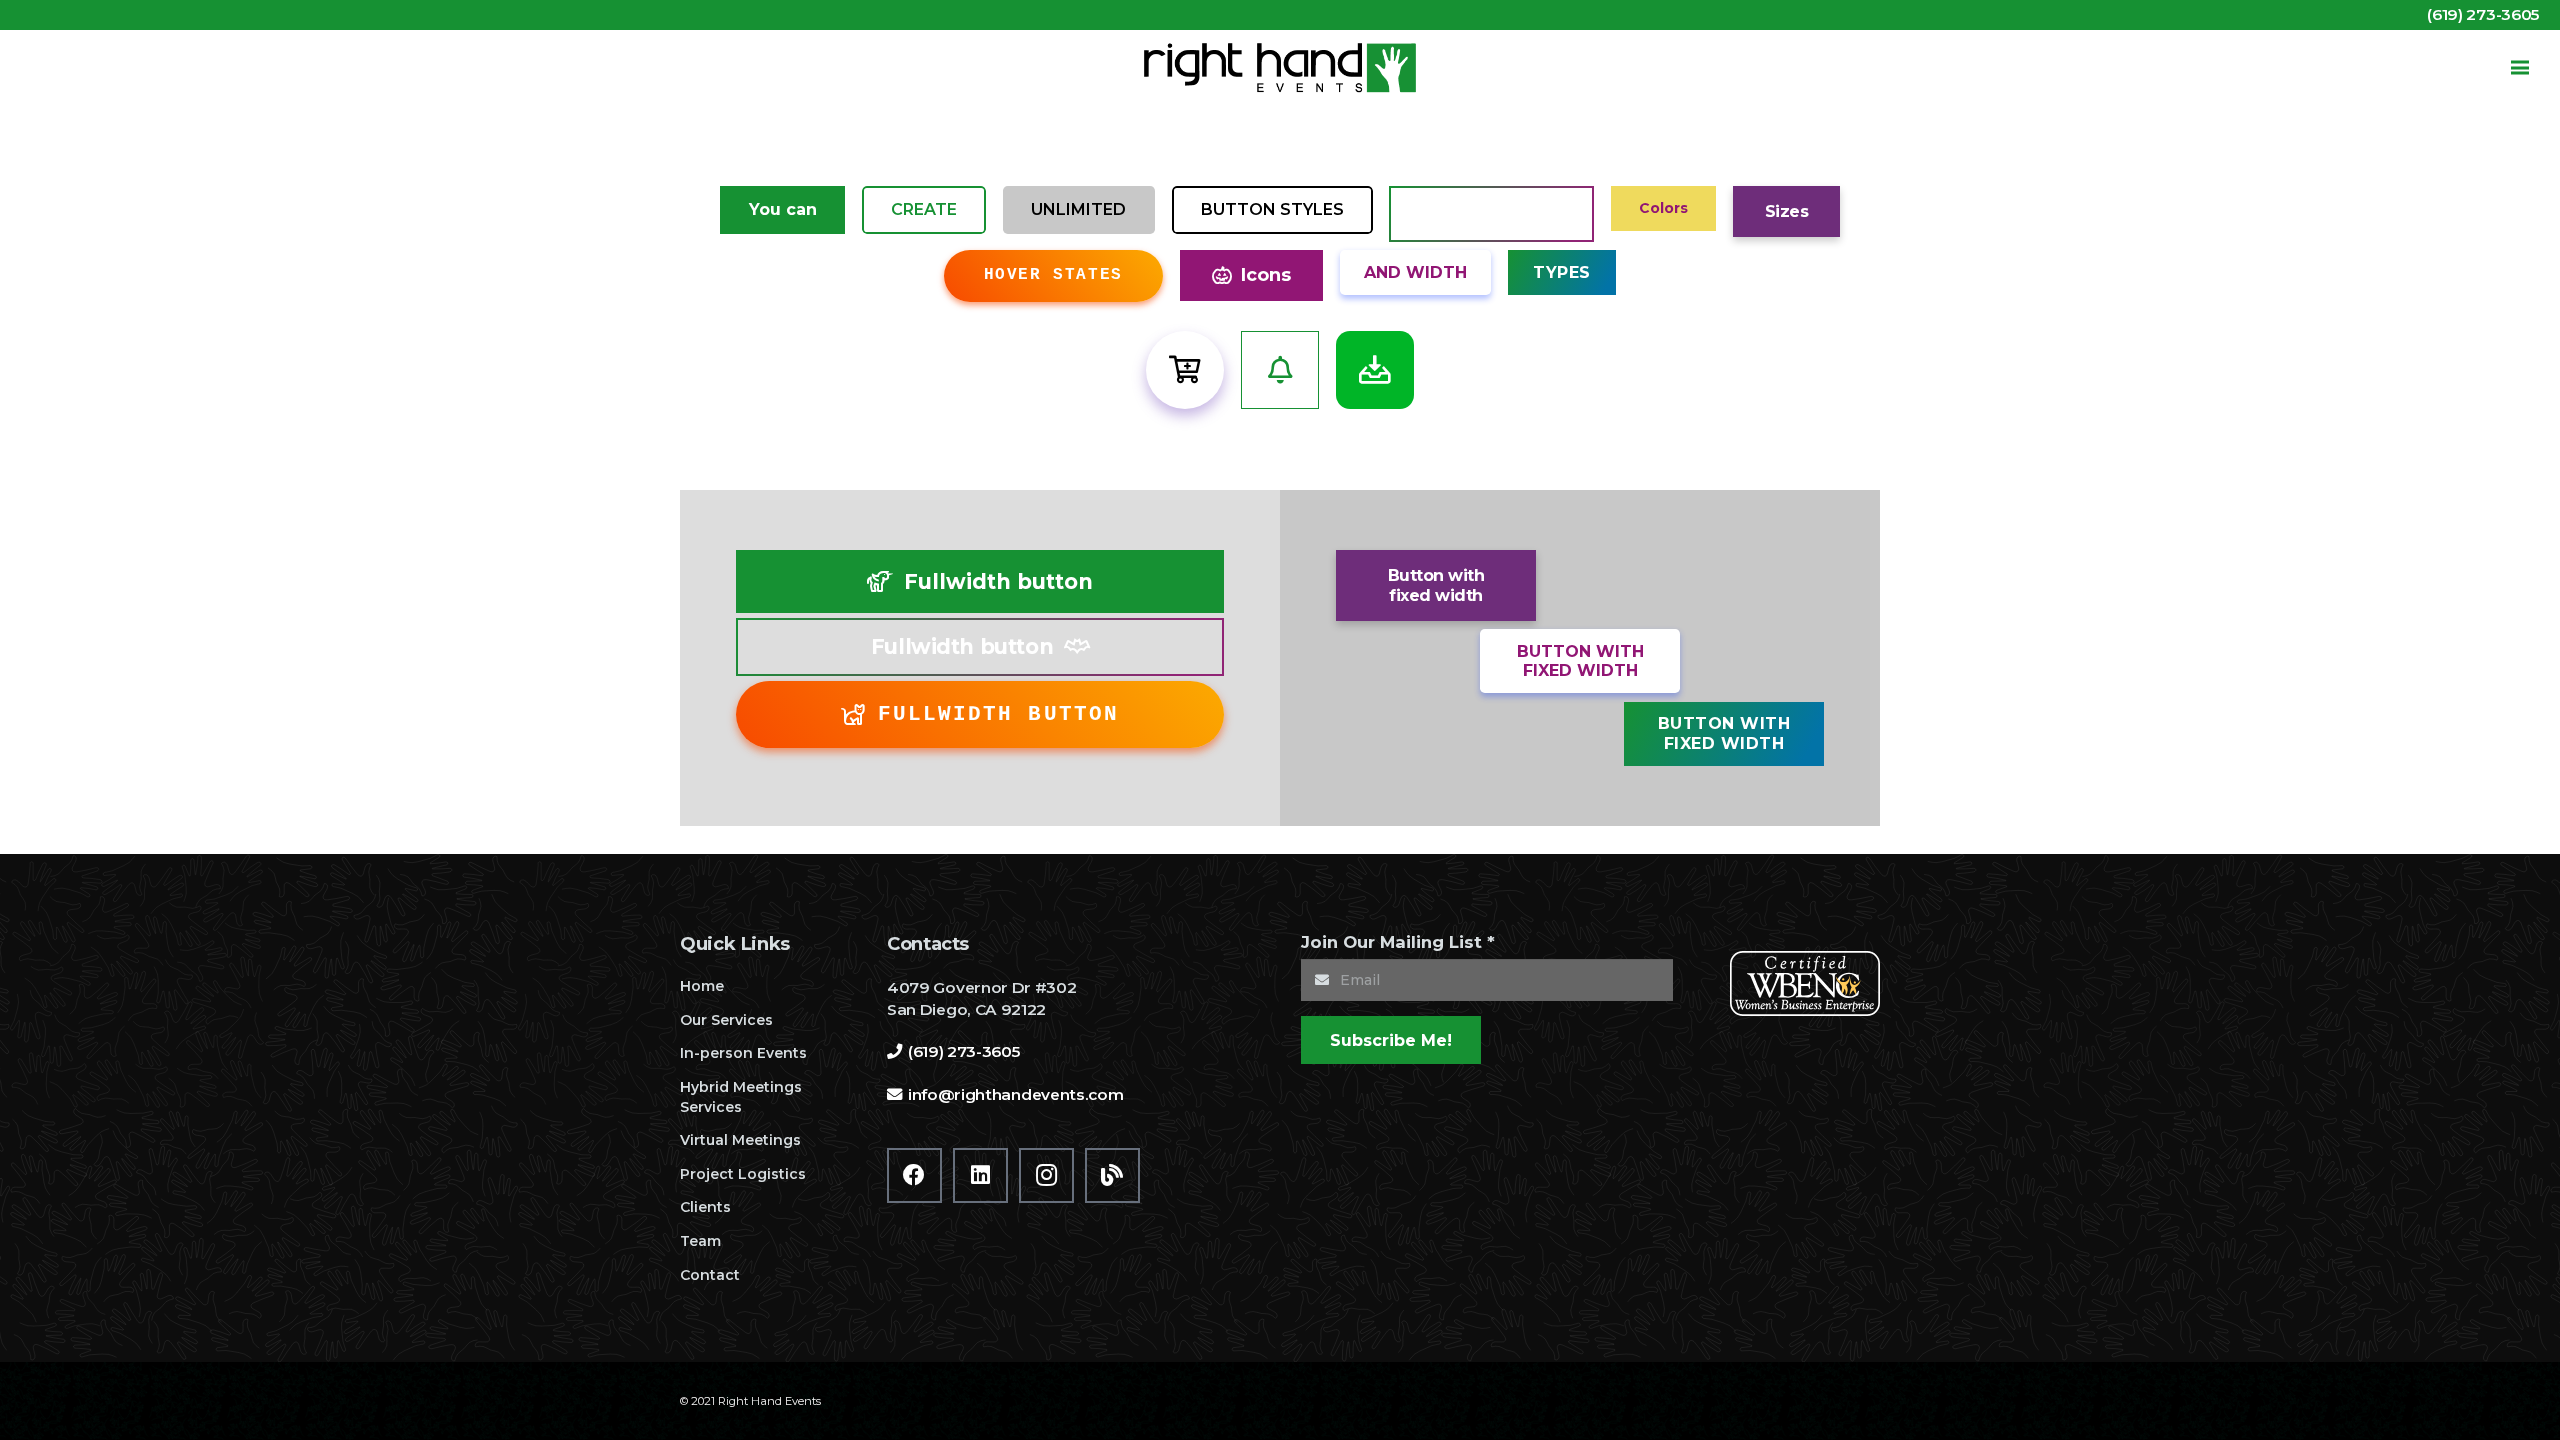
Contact (710, 1275)
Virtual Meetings (740, 1140)
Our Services (726, 1020)
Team (700, 1241)
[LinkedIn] (980, 1175)
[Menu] (2520, 68)
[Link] (1280, 68)
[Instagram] (1046, 1175)
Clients (705, 1207)
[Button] (1185, 370)
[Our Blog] (1112, 1175)
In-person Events (743, 1053)
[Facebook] (914, 1175)
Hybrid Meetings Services (741, 1097)
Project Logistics (743, 1174)
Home (702, 986)
